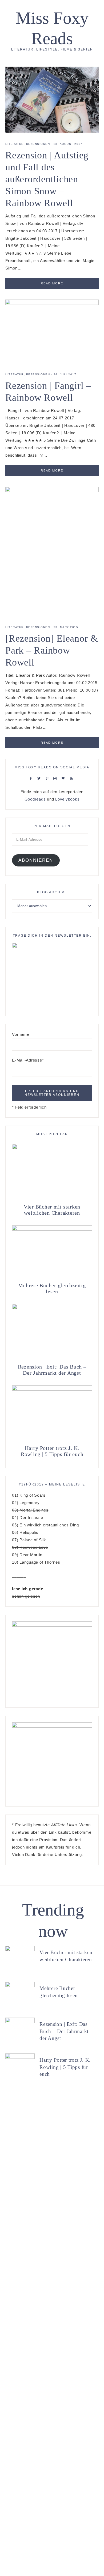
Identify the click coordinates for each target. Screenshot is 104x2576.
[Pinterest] (48, 778)
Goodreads (35, 799)
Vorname (21, 1034)
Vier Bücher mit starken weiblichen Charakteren (52, 1210)
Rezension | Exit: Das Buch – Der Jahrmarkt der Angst (52, 1370)
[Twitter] (40, 778)
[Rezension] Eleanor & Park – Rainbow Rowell (52, 650)
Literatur (15, 144)
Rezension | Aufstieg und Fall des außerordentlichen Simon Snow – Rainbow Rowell (47, 179)
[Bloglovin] (64, 778)
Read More (52, 283)
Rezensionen (38, 144)
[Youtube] (72, 778)
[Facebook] (32, 778)
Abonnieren (36, 860)
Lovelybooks (67, 799)
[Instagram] (56, 778)
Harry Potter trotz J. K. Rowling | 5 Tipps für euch (52, 1451)
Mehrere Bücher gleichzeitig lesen (52, 1288)
